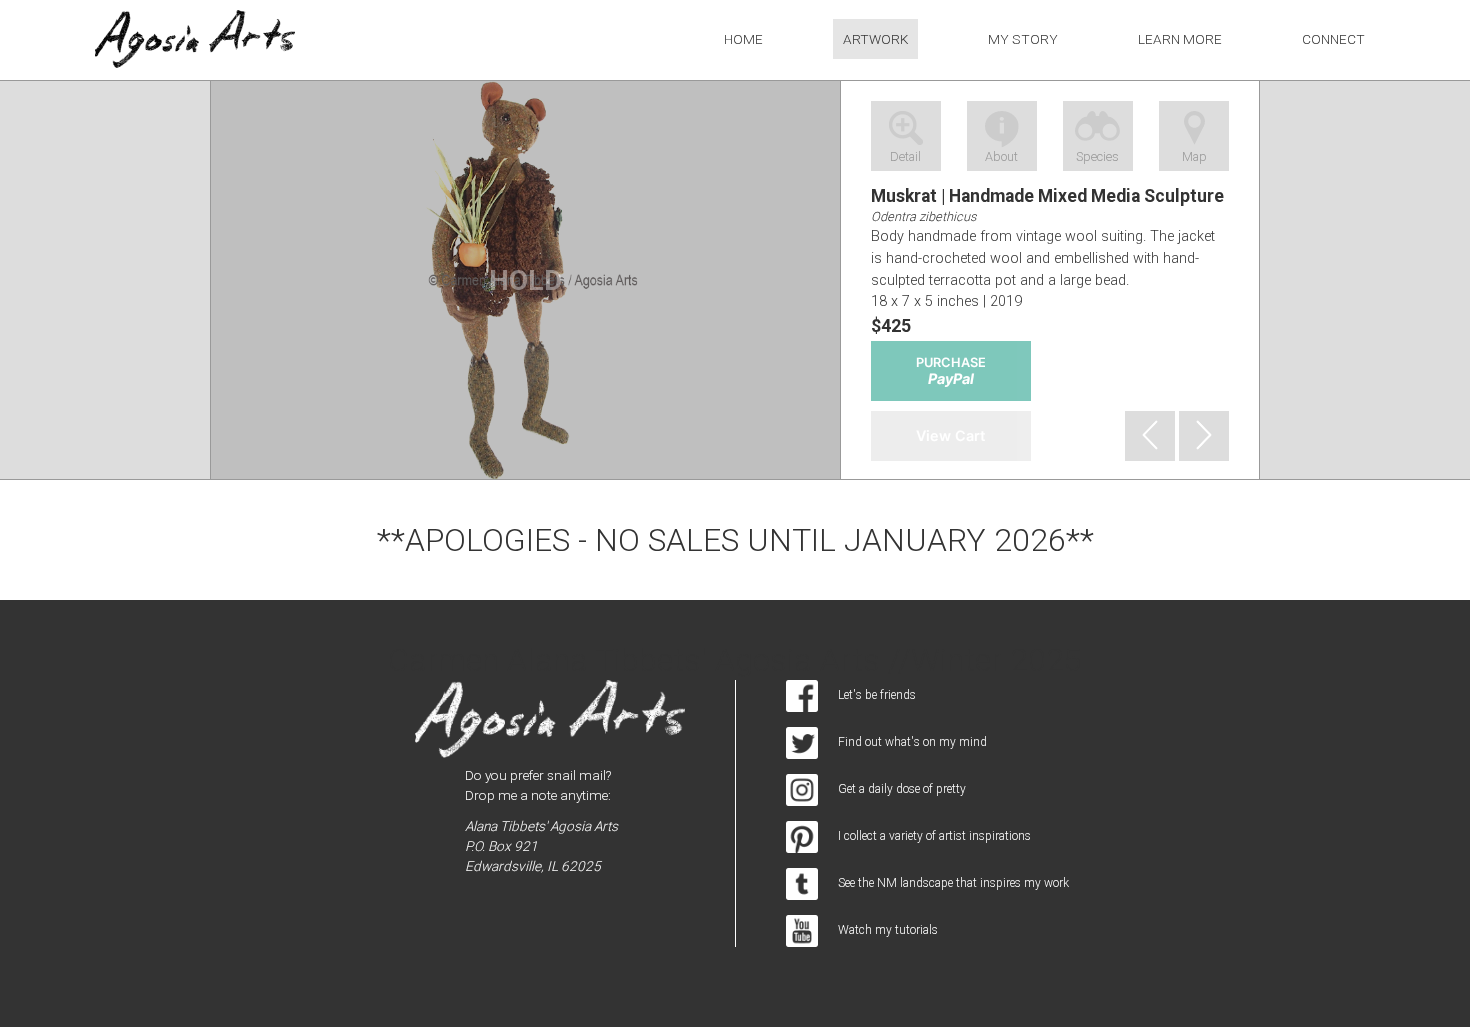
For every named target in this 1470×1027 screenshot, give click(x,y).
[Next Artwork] (1204, 436)
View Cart (950, 435)
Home (743, 39)
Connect (1333, 39)
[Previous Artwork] (1150, 436)
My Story (1023, 39)
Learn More (1180, 39)
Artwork (875, 39)
